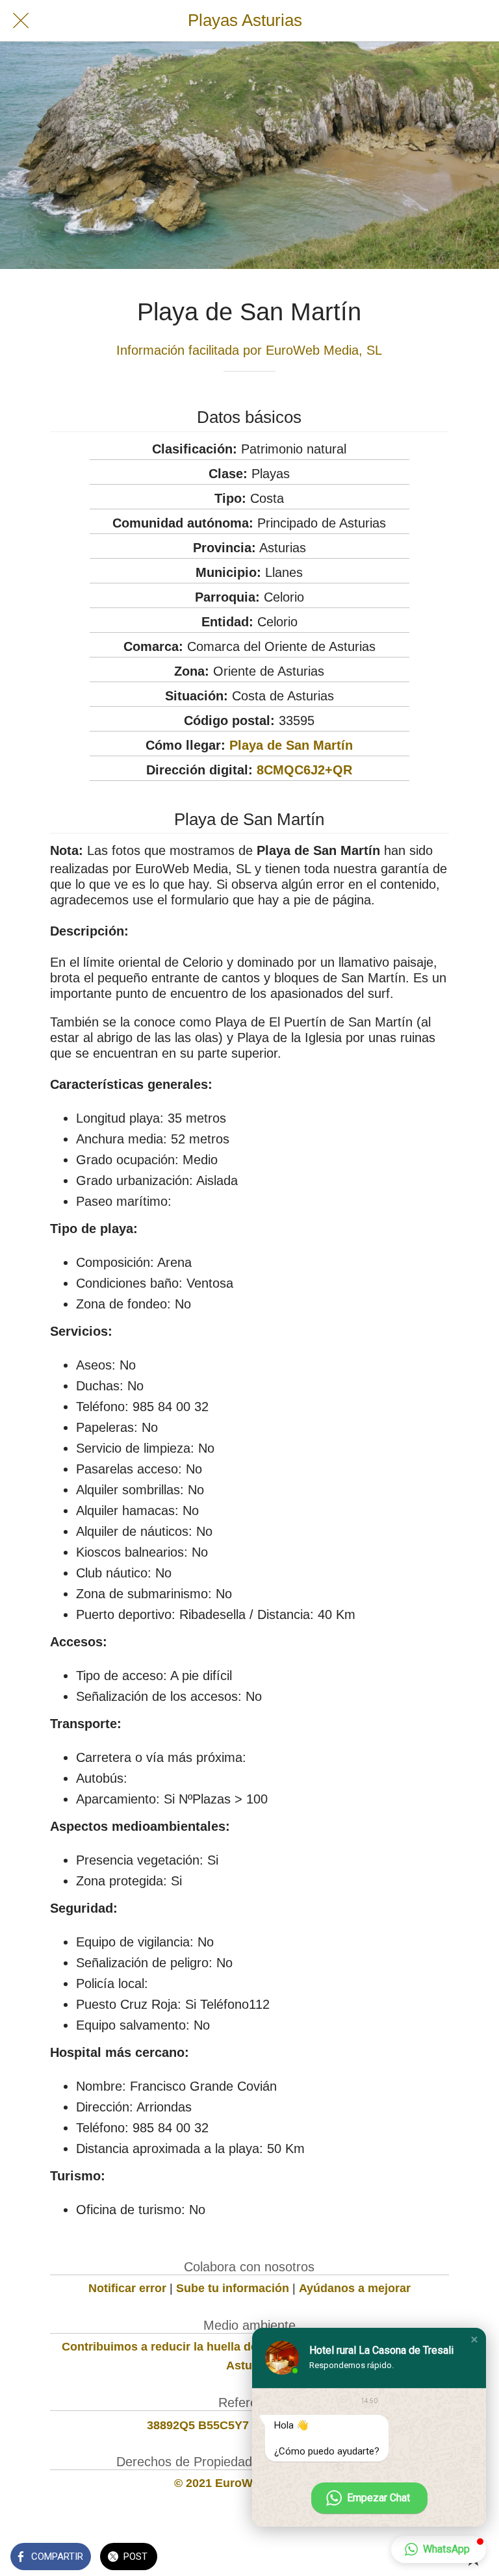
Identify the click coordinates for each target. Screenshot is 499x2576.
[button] (474, 2340)
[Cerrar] (21, 21)
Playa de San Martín (291, 745)
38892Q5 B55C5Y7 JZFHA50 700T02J (249, 2425)
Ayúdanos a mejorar (355, 2288)
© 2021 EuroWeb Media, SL (249, 2483)
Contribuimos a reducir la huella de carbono (184, 2347)
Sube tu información (233, 2288)
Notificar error (127, 2288)
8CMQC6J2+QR (304, 770)
